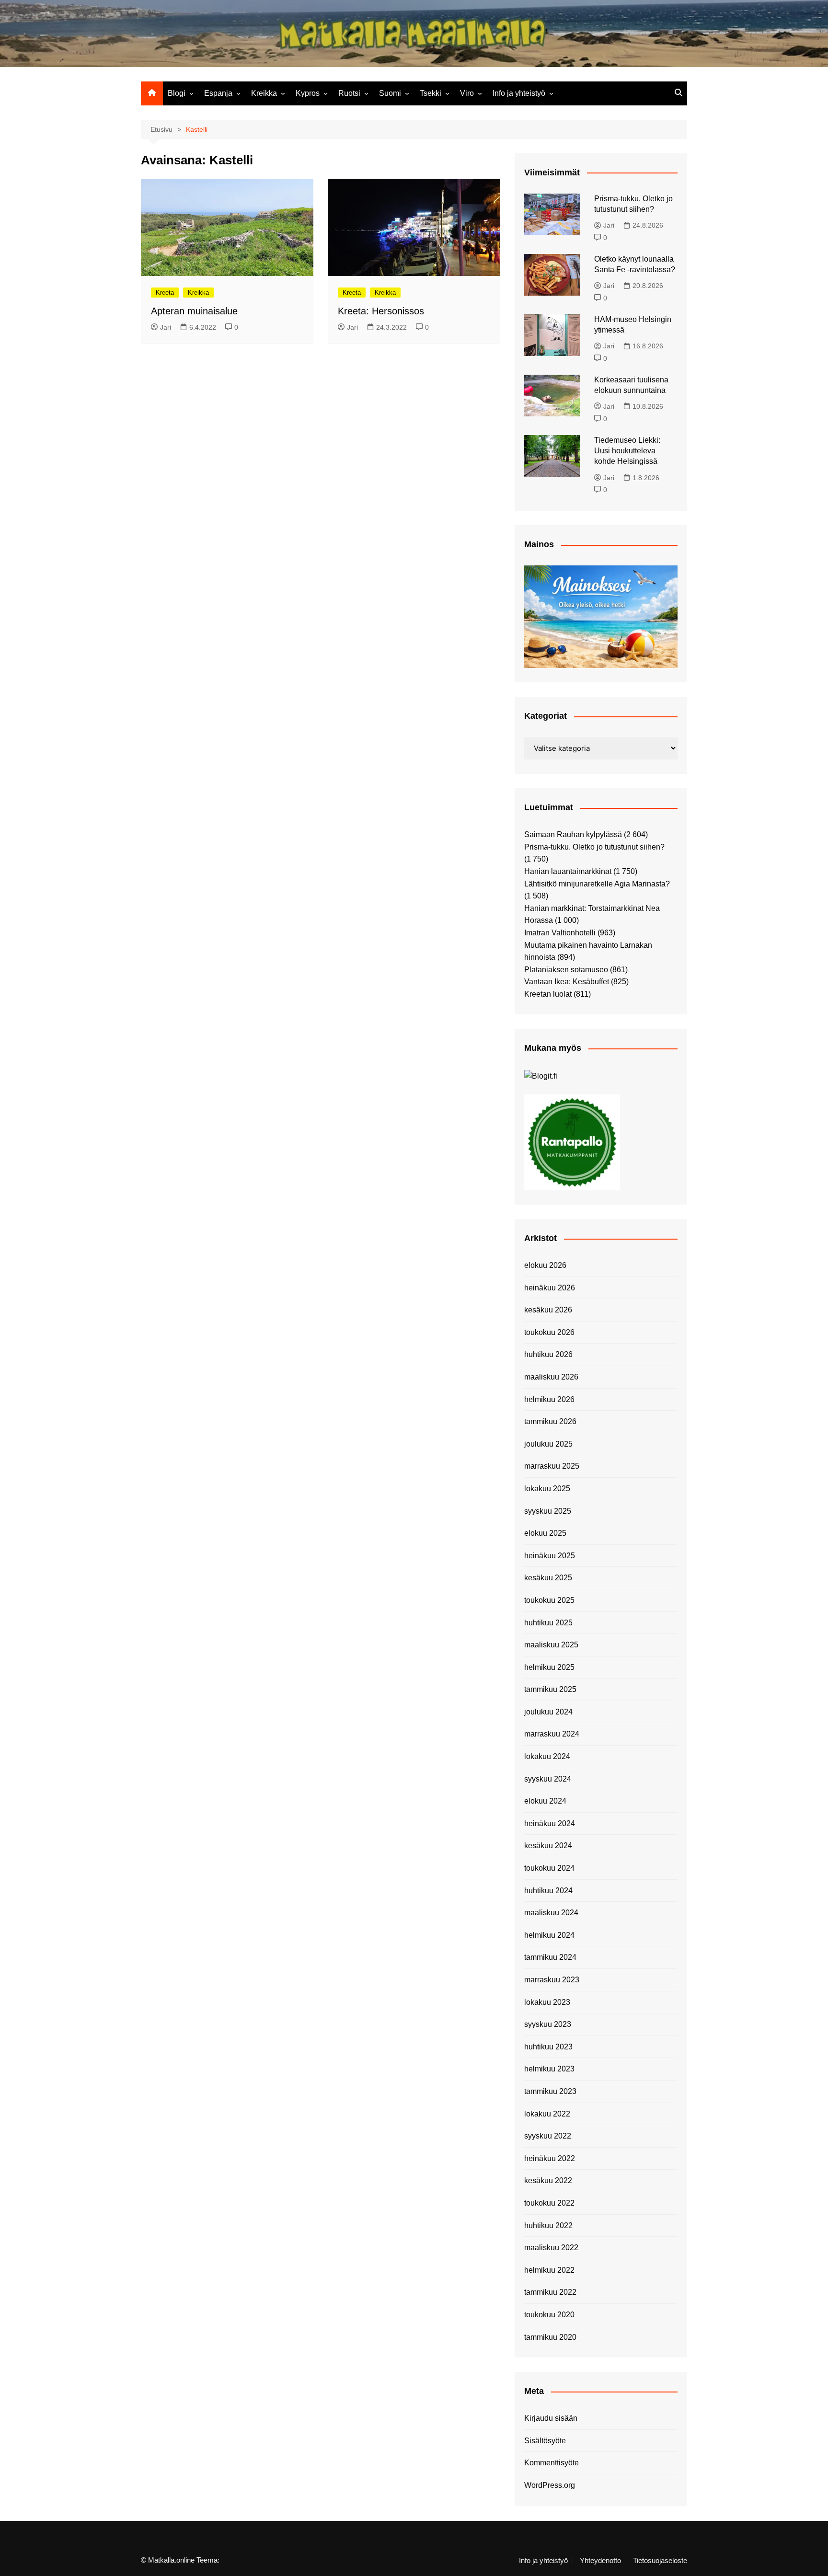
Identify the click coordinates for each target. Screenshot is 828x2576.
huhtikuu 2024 (548, 1891)
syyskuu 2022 (548, 2136)
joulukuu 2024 (548, 1712)
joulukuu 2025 (548, 1444)
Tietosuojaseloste (660, 2561)
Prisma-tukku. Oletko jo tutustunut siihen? (594, 847)
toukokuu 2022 (549, 2203)
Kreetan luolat (548, 994)
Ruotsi (349, 93)
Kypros (308, 93)
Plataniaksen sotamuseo (566, 970)
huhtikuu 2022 (548, 2225)
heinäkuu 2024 (550, 1823)
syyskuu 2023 (548, 2024)
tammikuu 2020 (550, 2337)
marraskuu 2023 (552, 1980)
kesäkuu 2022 (548, 2180)
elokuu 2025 (545, 1533)
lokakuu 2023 (547, 2002)
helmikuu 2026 (549, 1399)
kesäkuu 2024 (548, 1846)
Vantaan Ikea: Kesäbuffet (567, 982)
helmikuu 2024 (549, 1935)
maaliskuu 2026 (551, 1377)
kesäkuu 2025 (548, 1578)
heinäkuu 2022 (550, 2158)
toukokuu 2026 (549, 1332)
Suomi (390, 93)
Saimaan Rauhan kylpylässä (573, 834)
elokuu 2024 (545, 1801)
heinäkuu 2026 (550, 1288)
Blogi (177, 93)
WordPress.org (550, 2485)
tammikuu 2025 (550, 1689)
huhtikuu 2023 (548, 2047)
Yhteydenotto (600, 2561)
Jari (166, 327)
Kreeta (165, 293)
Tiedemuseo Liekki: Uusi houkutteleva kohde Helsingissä (627, 451)
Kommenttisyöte (552, 2463)
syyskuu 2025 (548, 1511)
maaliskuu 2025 (551, 1645)
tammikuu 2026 (550, 1421)
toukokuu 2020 (549, 2315)
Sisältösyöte (545, 2441)
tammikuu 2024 (550, 1957)
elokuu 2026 (545, 1265)
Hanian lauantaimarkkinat (568, 871)
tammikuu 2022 (550, 2292)
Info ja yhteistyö (519, 93)
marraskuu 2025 (552, 1466)
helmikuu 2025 (549, 1667)
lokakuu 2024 (547, 1756)
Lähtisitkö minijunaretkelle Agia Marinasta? (597, 884)
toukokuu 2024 (549, 1868)
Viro (467, 93)
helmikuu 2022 (549, 2270)
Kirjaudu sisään (551, 2418)
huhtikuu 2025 (548, 1623)
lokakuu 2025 (547, 1489)
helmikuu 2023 (549, 2069)
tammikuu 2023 (550, 2091)
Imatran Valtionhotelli (560, 933)
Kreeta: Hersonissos (381, 311)
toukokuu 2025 (549, 1600)
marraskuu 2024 (552, 1734)
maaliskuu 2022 (551, 2248)
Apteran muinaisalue (194, 311)
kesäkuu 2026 (548, 1310)
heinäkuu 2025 (550, 1556)
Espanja (218, 93)
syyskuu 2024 (548, 1779)
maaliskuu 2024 (551, 1913)
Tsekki (431, 93)
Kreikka (264, 93)
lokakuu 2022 (547, 2114)
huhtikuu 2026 (548, 1354)
